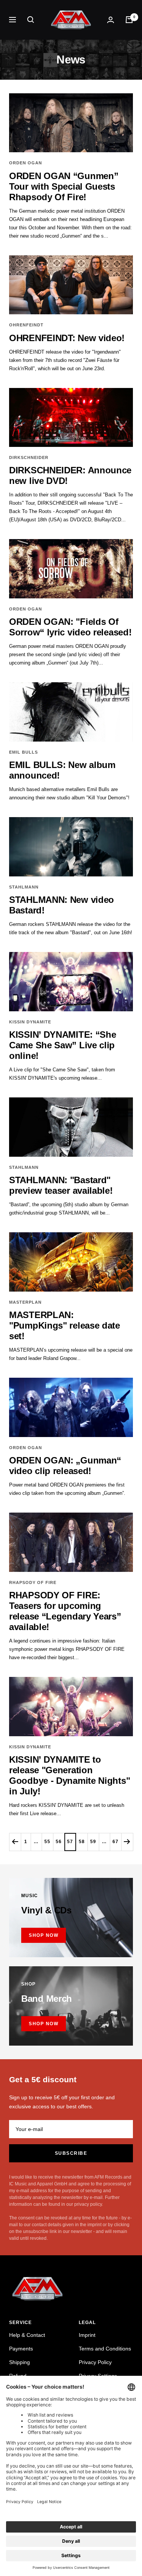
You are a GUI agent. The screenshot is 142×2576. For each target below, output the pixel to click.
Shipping (20, 2362)
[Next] (127, 1842)
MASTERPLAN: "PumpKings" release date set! (65, 1325)
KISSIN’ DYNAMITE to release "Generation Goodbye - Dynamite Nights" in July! (69, 1775)
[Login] (111, 20)
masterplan (25, 1302)
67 (115, 1842)
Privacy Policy (95, 2362)
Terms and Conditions (105, 2349)
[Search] (31, 20)
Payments (21, 2349)
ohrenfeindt (26, 325)
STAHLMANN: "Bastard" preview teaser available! (61, 1185)
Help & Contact (27, 2335)
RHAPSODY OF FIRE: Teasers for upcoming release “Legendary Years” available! (65, 1611)
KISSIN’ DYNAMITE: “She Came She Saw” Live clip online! (62, 1045)
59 (93, 1842)
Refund (18, 2376)
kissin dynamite (30, 1022)
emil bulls (23, 752)
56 (59, 1842)
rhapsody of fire (33, 1582)
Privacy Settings (98, 2376)
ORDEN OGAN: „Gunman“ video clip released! (65, 1466)
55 (47, 1842)
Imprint (87, 2335)
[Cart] (129, 20)
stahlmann (24, 887)
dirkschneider (29, 457)
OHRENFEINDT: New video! (67, 338)
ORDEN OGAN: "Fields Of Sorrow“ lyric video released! (70, 627)
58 (82, 1842)
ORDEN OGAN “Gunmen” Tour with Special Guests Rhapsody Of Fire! (64, 186)
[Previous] (15, 1842)
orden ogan (26, 163)
